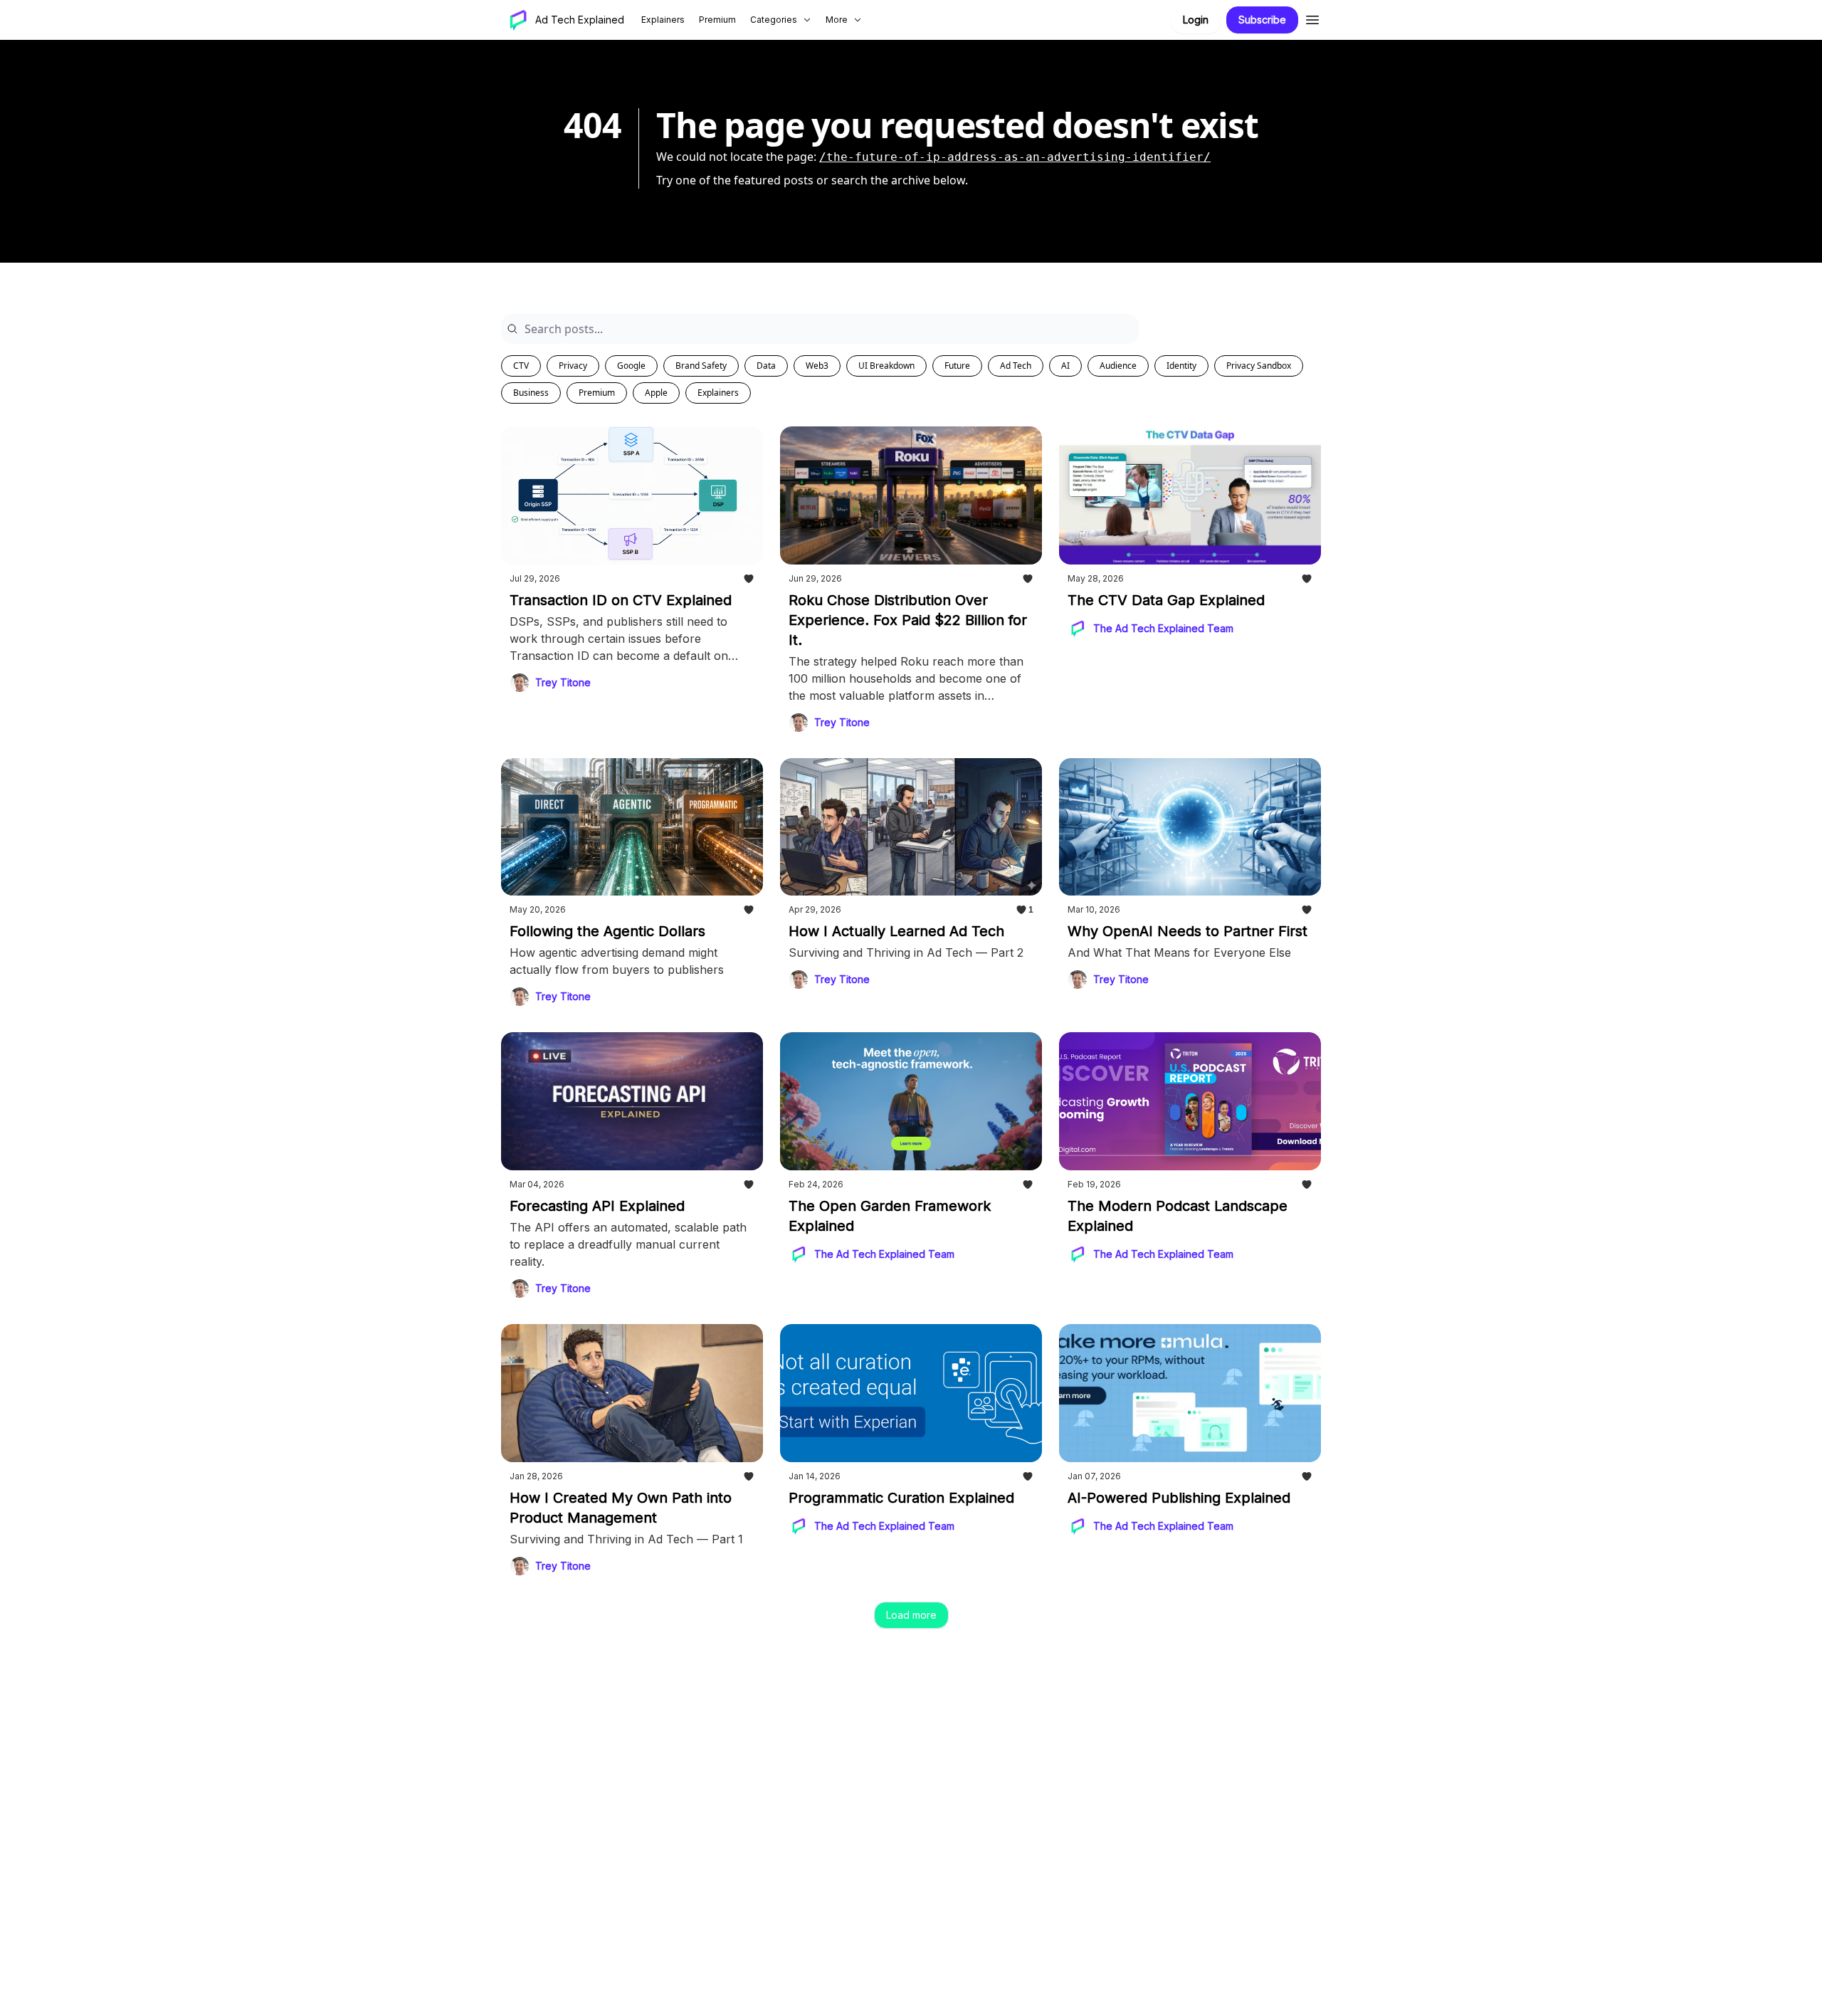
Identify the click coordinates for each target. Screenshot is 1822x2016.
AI (1065, 366)
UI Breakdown (886, 366)
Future (957, 366)
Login (1196, 20)
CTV (521, 366)
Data (766, 366)
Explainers (718, 393)
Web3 (817, 366)
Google (631, 366)
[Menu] (1312, 18)
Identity (1181, 366)
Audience (1118, 366)
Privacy (573, 366)
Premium (597, 393)
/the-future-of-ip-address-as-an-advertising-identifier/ (1015, 157)
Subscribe (1262, 20)
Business (531, 393)
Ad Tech (1016, 366)
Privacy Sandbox (1259, 366)
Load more (911, 1615)
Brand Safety (701, 366)
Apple (656, 393)
